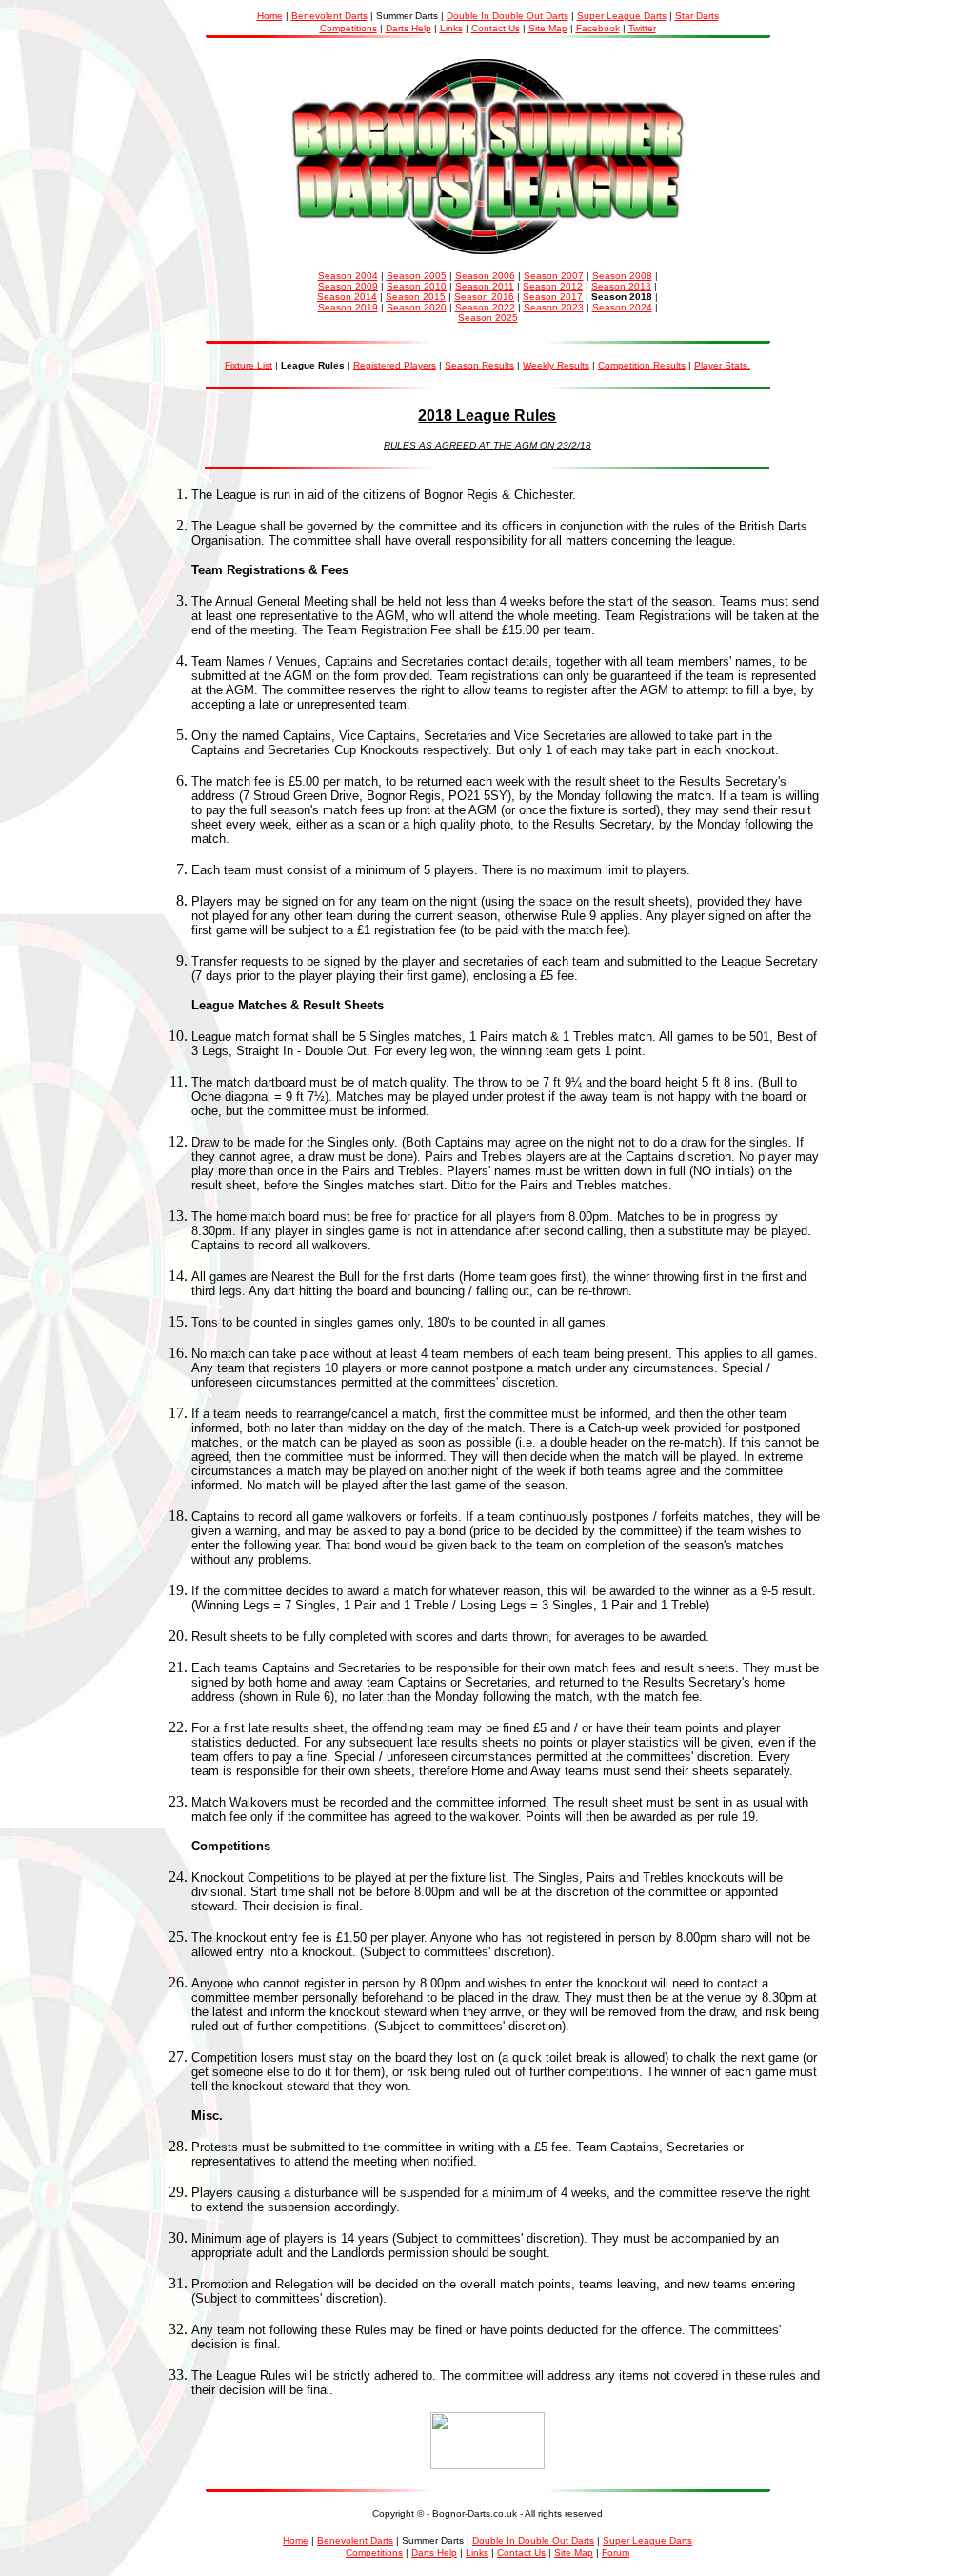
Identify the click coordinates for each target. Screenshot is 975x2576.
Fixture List (249, 365)
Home (270, 16)
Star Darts (697, 16)
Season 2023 (554, 307)
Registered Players (395, 365)
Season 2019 (348, 307)
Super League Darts (622, 16)
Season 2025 (488, 318)
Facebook (598, 28)
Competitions (348, 28)
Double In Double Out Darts (507, 16)
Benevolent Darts (329, 16)
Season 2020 (417, 307)
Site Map (548, 28)
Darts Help (408, 28)
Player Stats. (722, 365)
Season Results (479, 365)
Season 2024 (622, 307)
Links (451, 28)
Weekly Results (556, 365)
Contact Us (496, 28)
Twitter (642, 28)
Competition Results (642, 365)
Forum (616, 2553)
